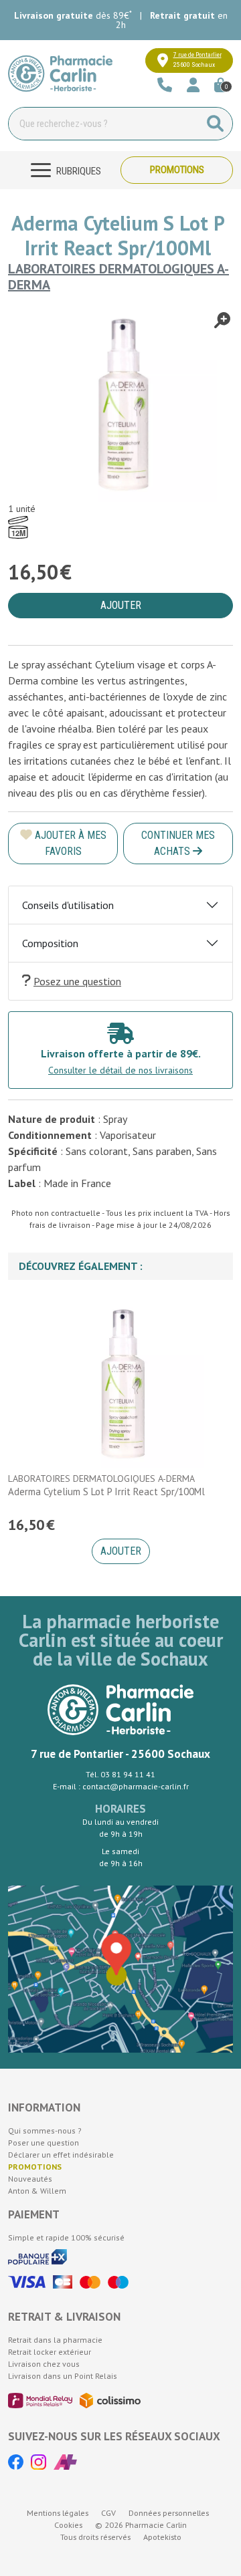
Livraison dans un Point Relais (63, 2376)
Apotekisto (162, 2537)
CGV (108, 2513)
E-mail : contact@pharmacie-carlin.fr (121, 1786)
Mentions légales (58, 2513)
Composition (50, 943)
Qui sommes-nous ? (45, 2131)
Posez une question (77, 981)
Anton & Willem (37, 2191)
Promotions (177, 170)
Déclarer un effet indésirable (61, 2155)
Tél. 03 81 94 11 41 (120, 1774)
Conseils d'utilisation (68, 905)
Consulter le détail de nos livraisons (120, 1070)
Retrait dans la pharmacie (55, 2340)
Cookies (68, 2525)
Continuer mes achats (178, 843)
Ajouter (121, 1551)
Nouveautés (30, 2179)
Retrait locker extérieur (50, 2352)
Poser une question (44, 2143)
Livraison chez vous (44, 2364)
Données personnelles (169, 2513)
